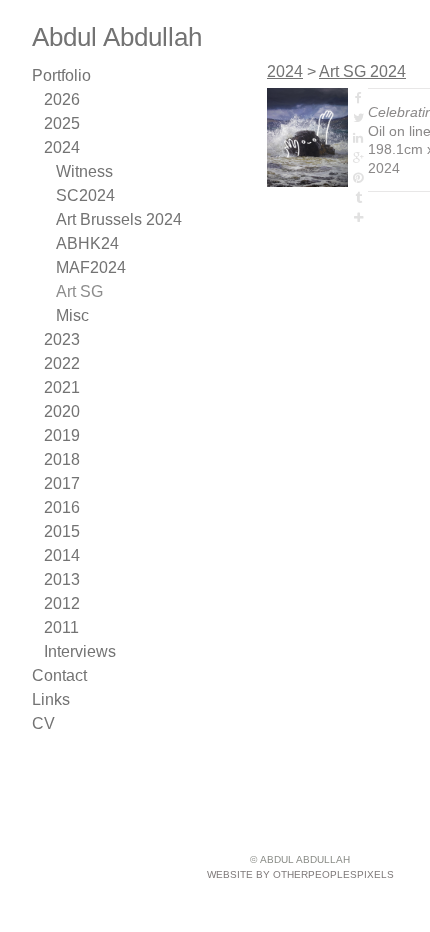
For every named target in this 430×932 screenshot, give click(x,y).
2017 (62, 483)
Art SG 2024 (362, 71)
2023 (62, 339)
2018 (62, 459)
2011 (61, 627)
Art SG (79, 291)
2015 (62, 531)
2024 (62, 147)
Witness (84, 171)
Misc (72, 315)
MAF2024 (91, 267)
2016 (62, 507)
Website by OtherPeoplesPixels (300, 874)
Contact (59, 675)
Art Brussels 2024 (119, 219)
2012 (62, 603)
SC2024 (85, 195)
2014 (62, 555)
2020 (62, 411)
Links (51, 699)
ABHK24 (87, 243)
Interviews (80, 651)
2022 (62, 363)
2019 (62, 435)
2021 (62, 387)
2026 (62, 99)
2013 (62, 579)
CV (43, 723)
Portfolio (61, 75)
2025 (62, 123)
